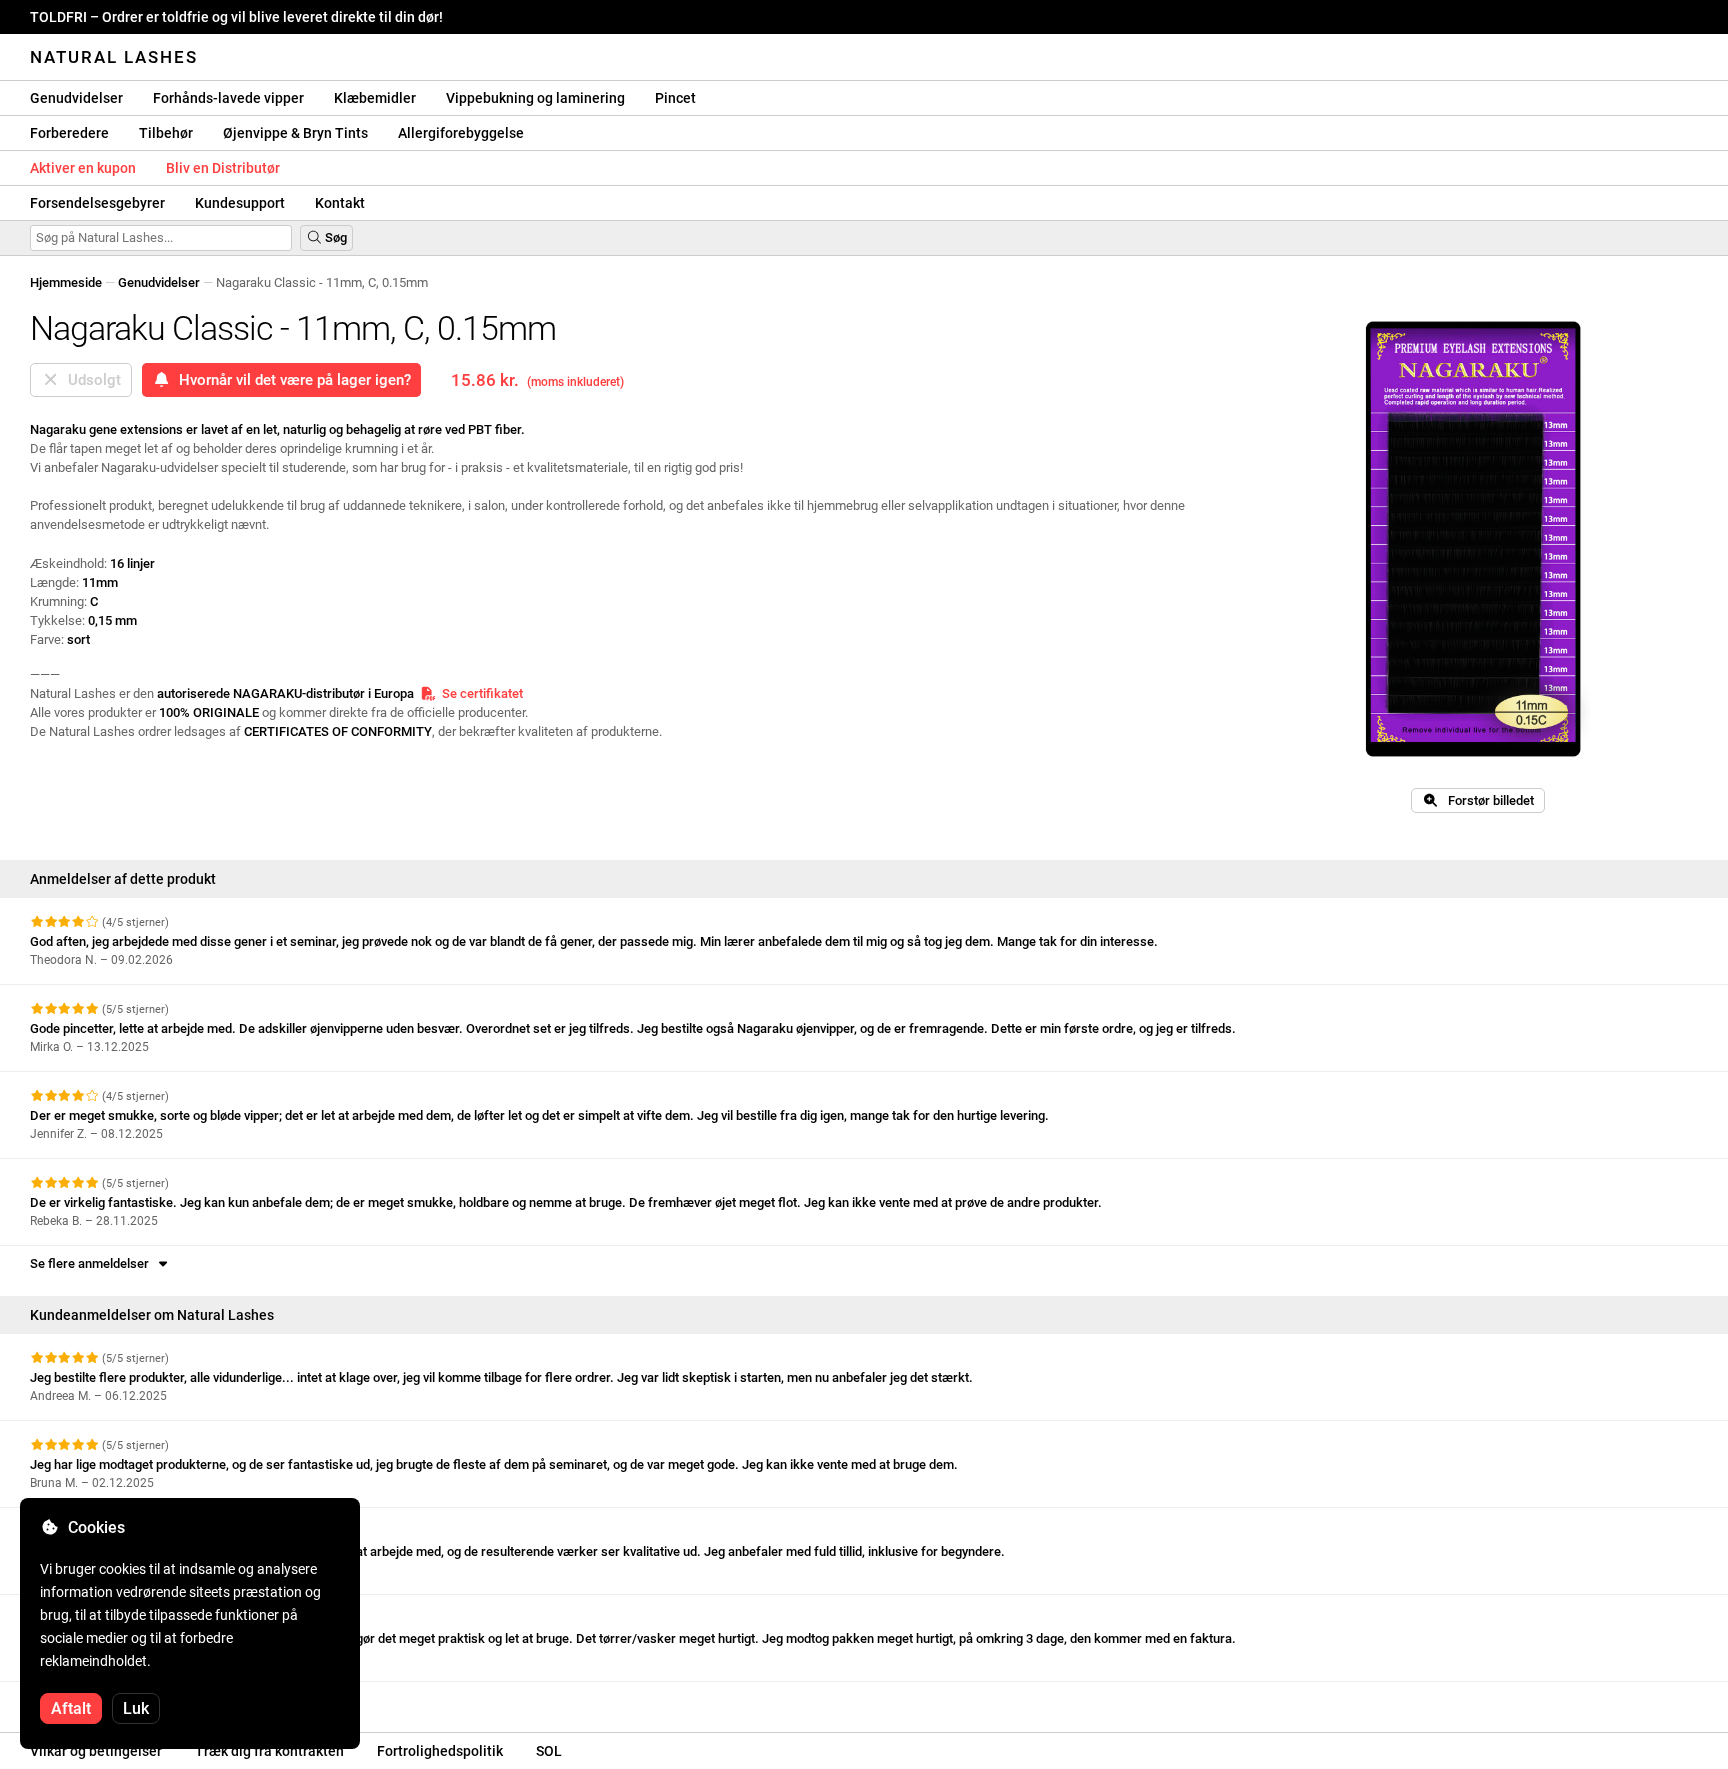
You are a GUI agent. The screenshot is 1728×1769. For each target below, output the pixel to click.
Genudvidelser (76, 98)
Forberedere (69, 133)
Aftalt (71, 1708)
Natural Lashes (114, 57)
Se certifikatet (479, 693)
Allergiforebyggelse (461, 133)
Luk (136, 1708)
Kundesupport (240, 203)
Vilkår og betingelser (96, 1751)
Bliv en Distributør (223, 168)
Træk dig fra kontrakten (269, 1751)
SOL (549, 1751)
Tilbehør (166, 133)
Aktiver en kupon (83, 168)
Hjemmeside (66, 282)
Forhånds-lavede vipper (228, 98)
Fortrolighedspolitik (440, 1751)
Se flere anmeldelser (92, 1263)
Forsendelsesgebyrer (97, 203)
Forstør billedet (1486, 800)
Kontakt (340, 203)
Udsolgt (90, 380)
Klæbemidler (375, 98)
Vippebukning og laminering (535, 98)
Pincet (675, 98)
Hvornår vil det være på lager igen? (291, 380)
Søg (334, 237)
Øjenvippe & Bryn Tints (295, 133)
